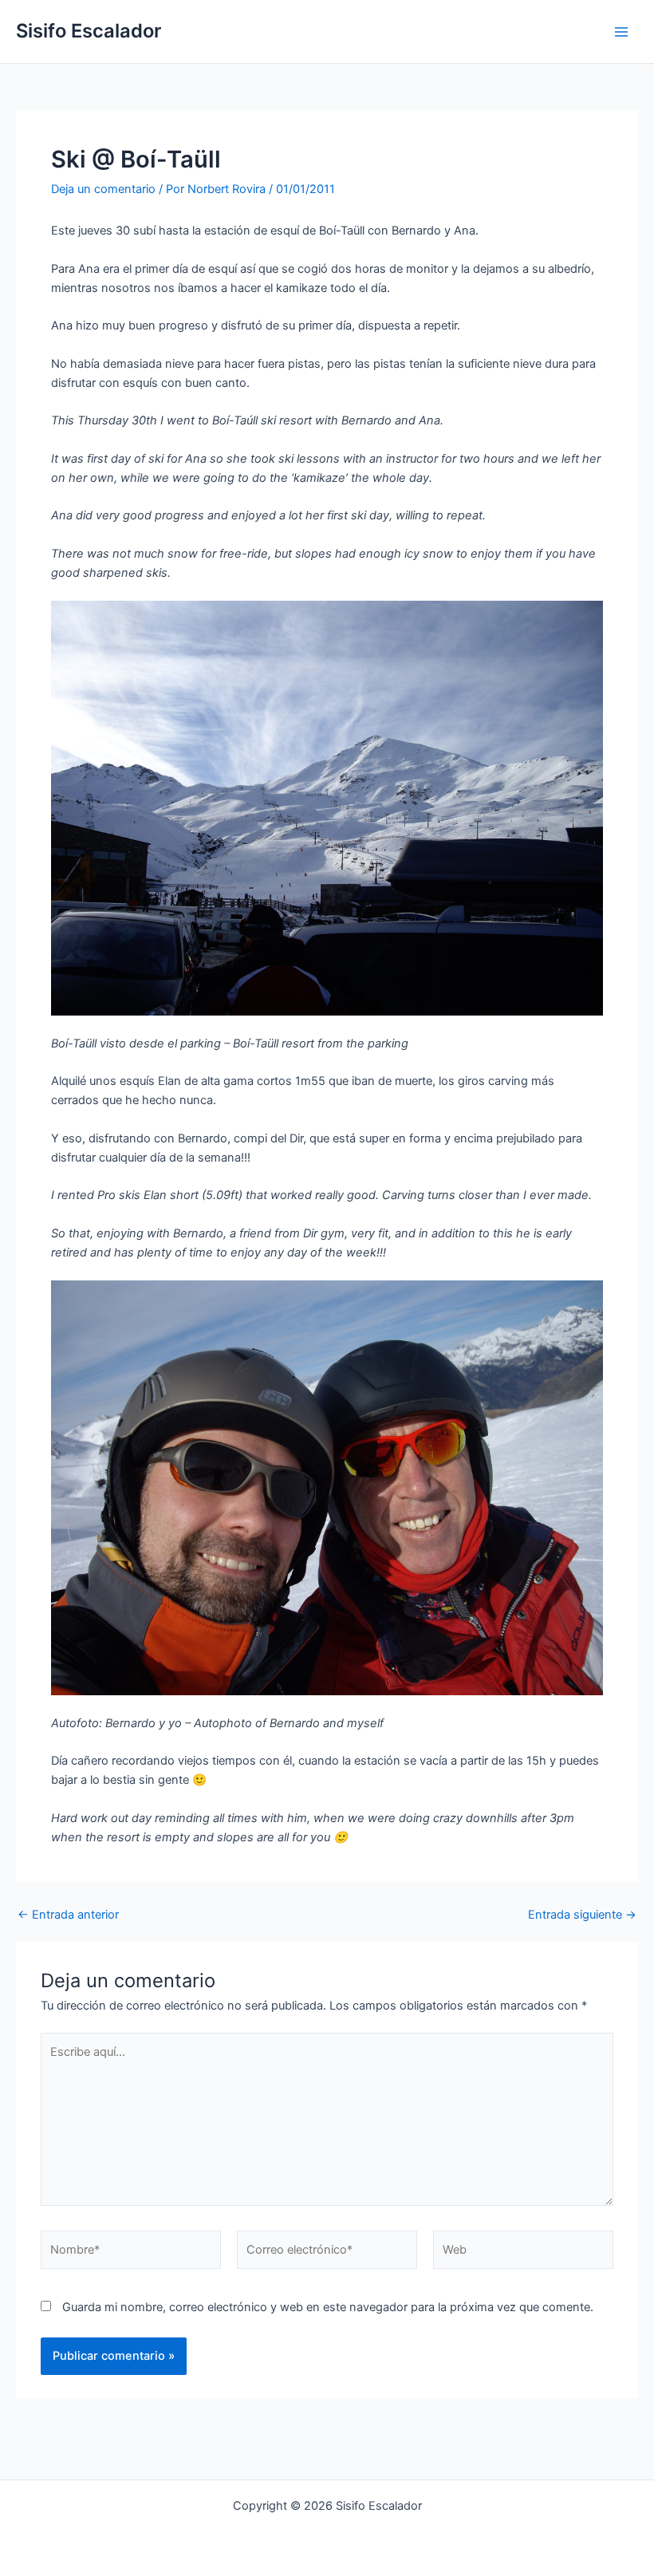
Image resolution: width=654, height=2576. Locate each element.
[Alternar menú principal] (621, 32)
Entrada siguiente (582, 1915)
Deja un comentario (103, 189)
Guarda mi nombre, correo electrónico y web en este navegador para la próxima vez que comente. (328, 2307)
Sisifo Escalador (89, 31)
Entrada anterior (68, 1915)
